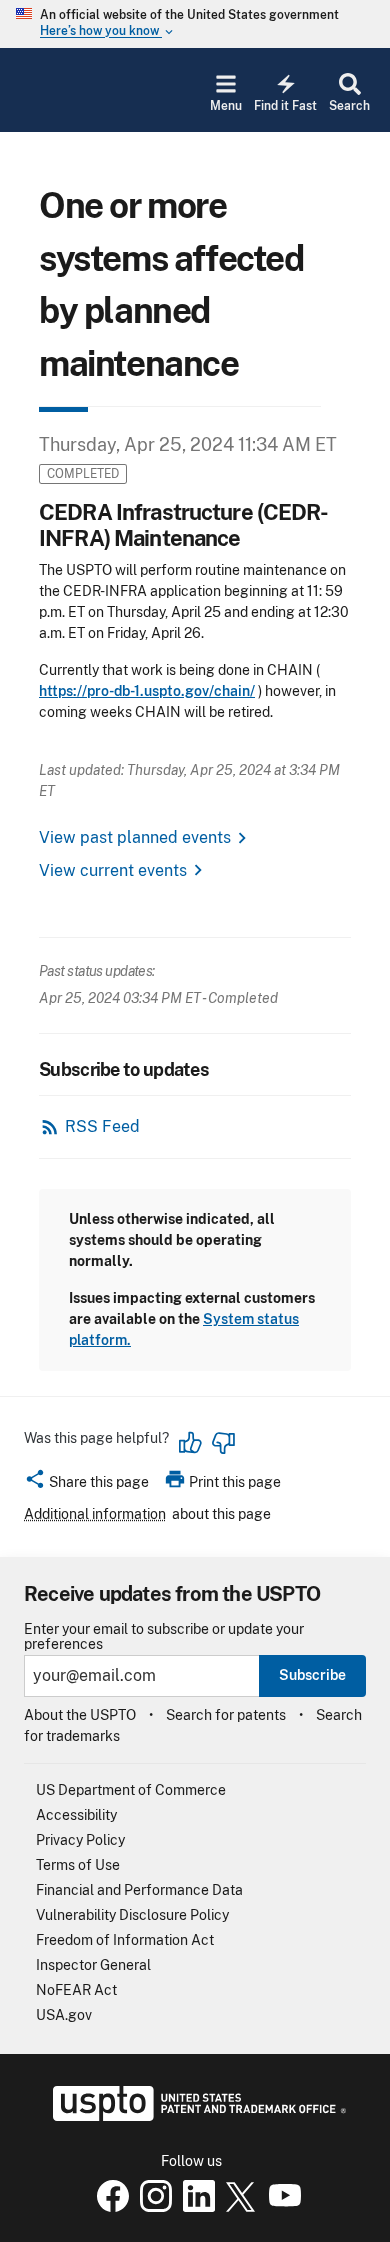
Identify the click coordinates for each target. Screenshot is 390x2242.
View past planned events (135, 837)
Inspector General (93, 1965)
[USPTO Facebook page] (109, 2207)
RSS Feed (102, 1126)
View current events (113, 870)
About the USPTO (80, 1715)
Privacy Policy (80, 1840)
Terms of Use (78, 1865)
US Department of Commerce (131, 1790)
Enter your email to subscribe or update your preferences (164, 1637)
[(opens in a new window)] (152, 2207)
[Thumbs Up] (191, 1443)
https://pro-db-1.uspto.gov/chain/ (147, 691)
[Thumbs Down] (223, 1443)
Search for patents (226, 1715)
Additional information (95, 1514)
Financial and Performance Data (139, 1890)
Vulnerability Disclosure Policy (132, 1915)
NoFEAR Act (76, 1990)
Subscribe (312, 1675)
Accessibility (76, 1815)
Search (349, 106)
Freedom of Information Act (125, 1940)
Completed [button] (83, 473)
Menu (226, 106)
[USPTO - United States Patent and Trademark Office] (195, 2116)
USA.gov (64, 2015)
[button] (86, 1485)
